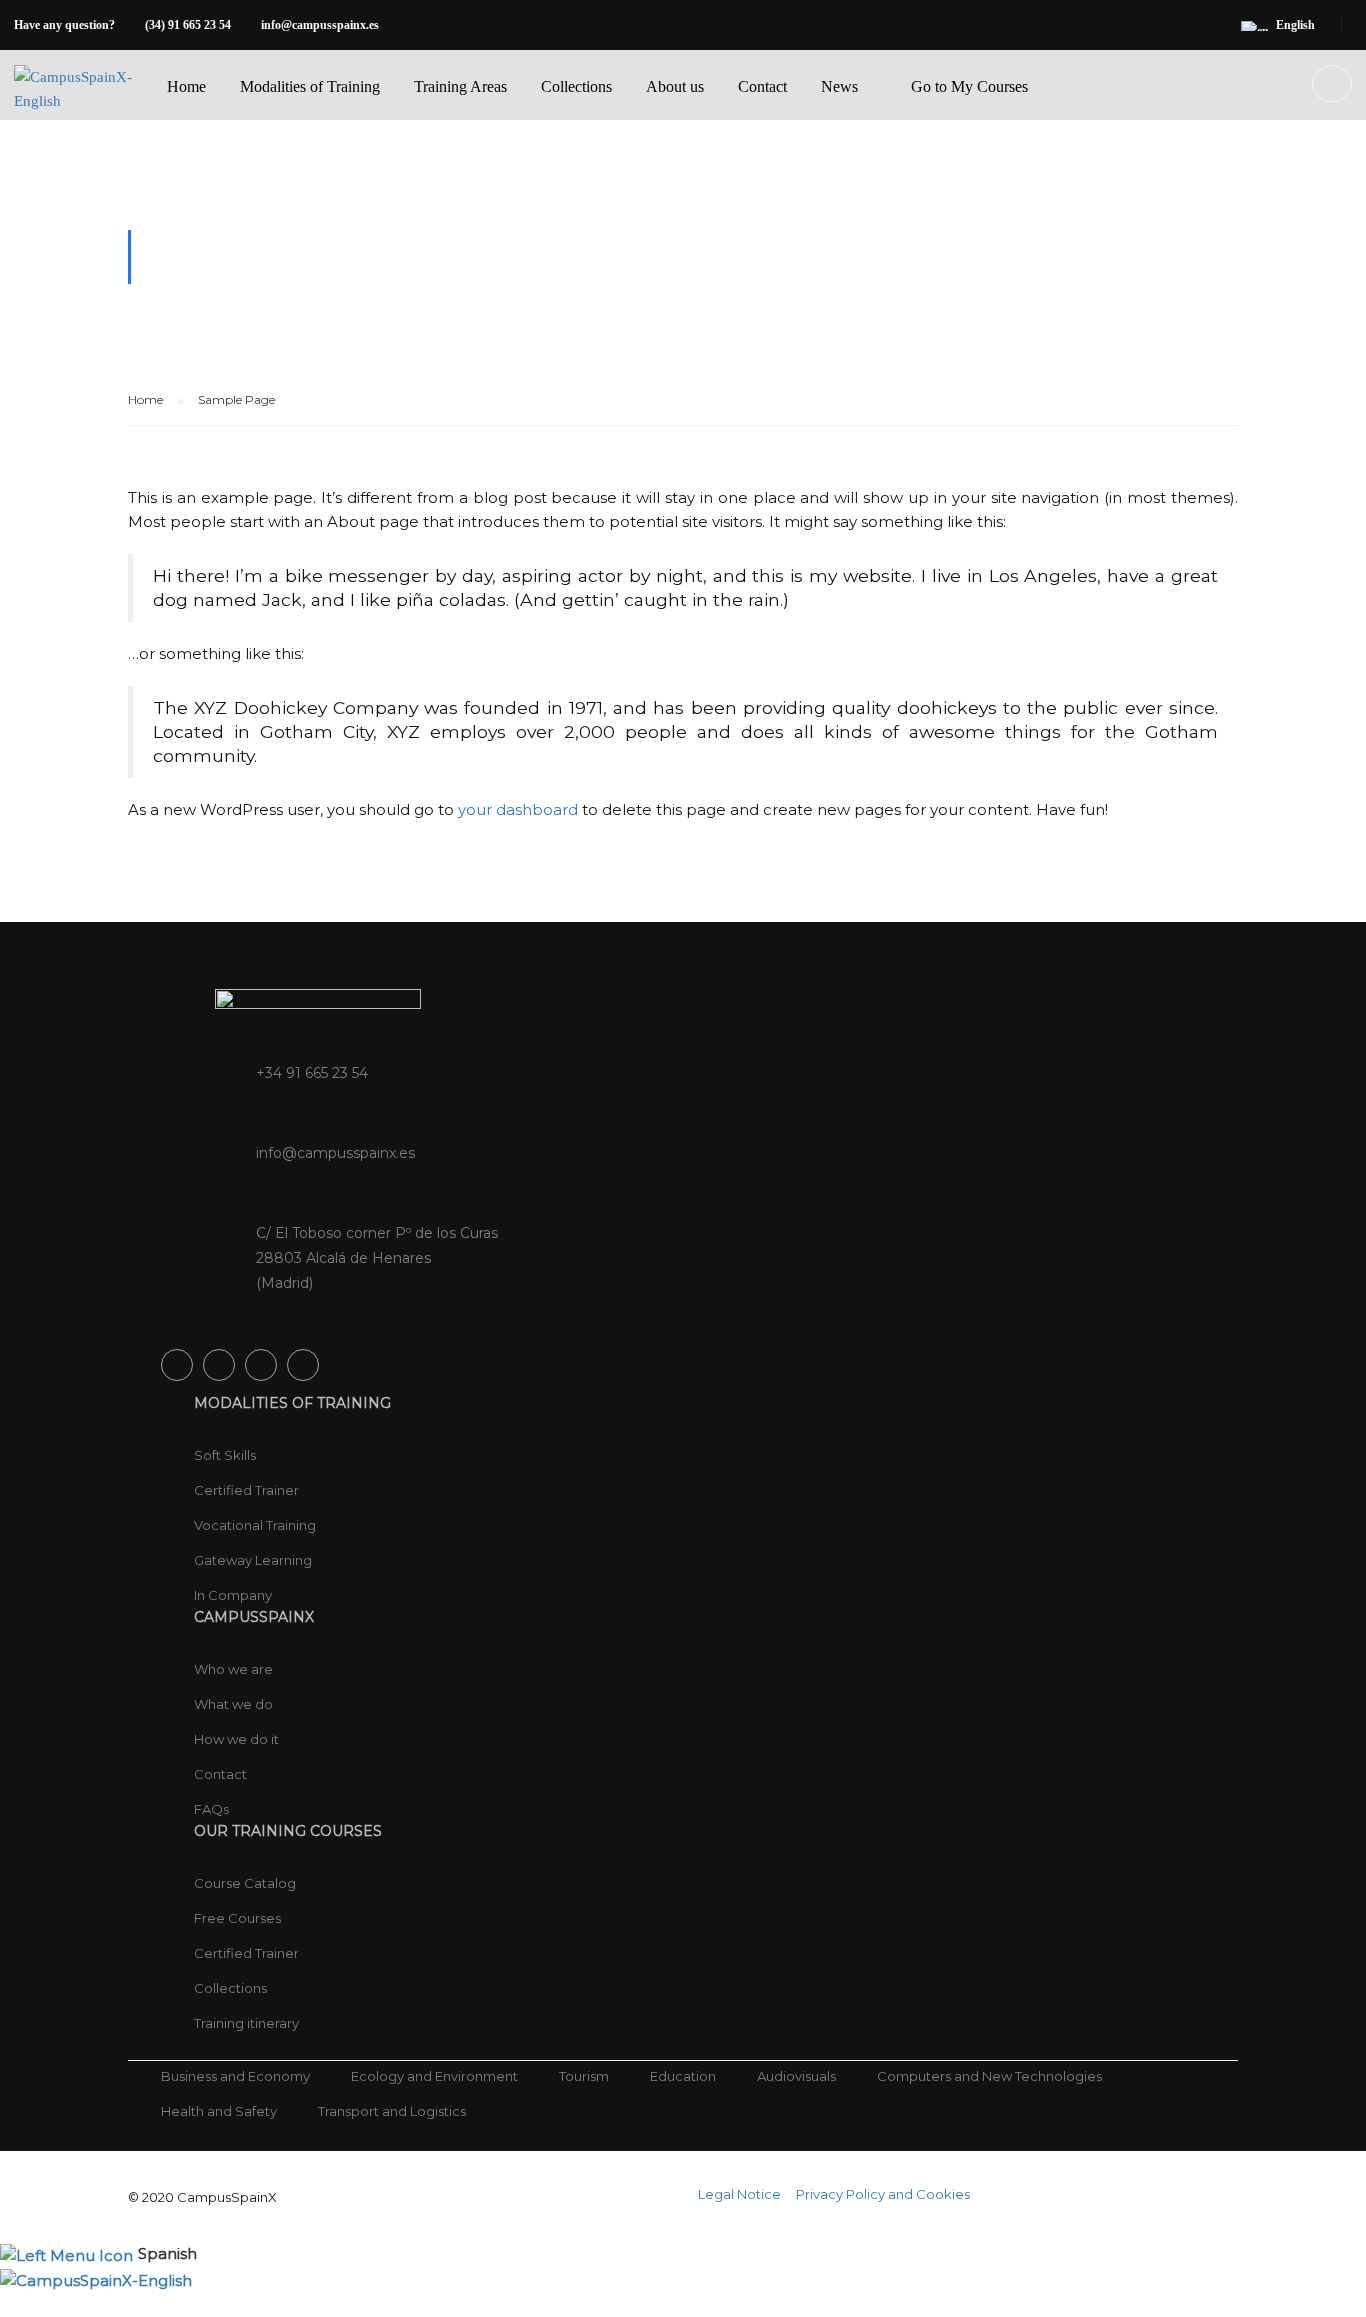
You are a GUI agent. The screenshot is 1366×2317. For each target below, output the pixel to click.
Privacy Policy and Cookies (883, 2194)
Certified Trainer (246, 1490)
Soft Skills (225, 1455)
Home (186, 86)
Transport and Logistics (392, 2111)
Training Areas (460, 86)
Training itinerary (246, 2023)
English (1295, 25)
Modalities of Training (310, 86)
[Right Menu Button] (1355, 2304)
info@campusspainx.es (320, 25)
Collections (576, 86)
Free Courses (237, 1918)
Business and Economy (235, 2076)
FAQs (211, 1809)
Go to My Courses (969, 86)
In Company (233, 1595)
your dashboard (518, 809)
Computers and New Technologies (989, 2076)
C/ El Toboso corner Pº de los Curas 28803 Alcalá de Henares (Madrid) (377, 1258)
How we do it (236, 1739)
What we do (233, 1704)
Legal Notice (739, 2194)
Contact (762, 86)
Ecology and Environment (434, 2076)
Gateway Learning (253, 1560)
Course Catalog (245, 1883)
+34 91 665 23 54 (312, 1073)
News (839, 86)
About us (675, 86)
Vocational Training (255, 1525)
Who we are (233, 1669)
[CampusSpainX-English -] (75, 105)
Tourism (584, 2076)
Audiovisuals (796, 2076)
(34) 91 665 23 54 (188, 25)
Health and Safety (219, 2111)
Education (683, 2076)
